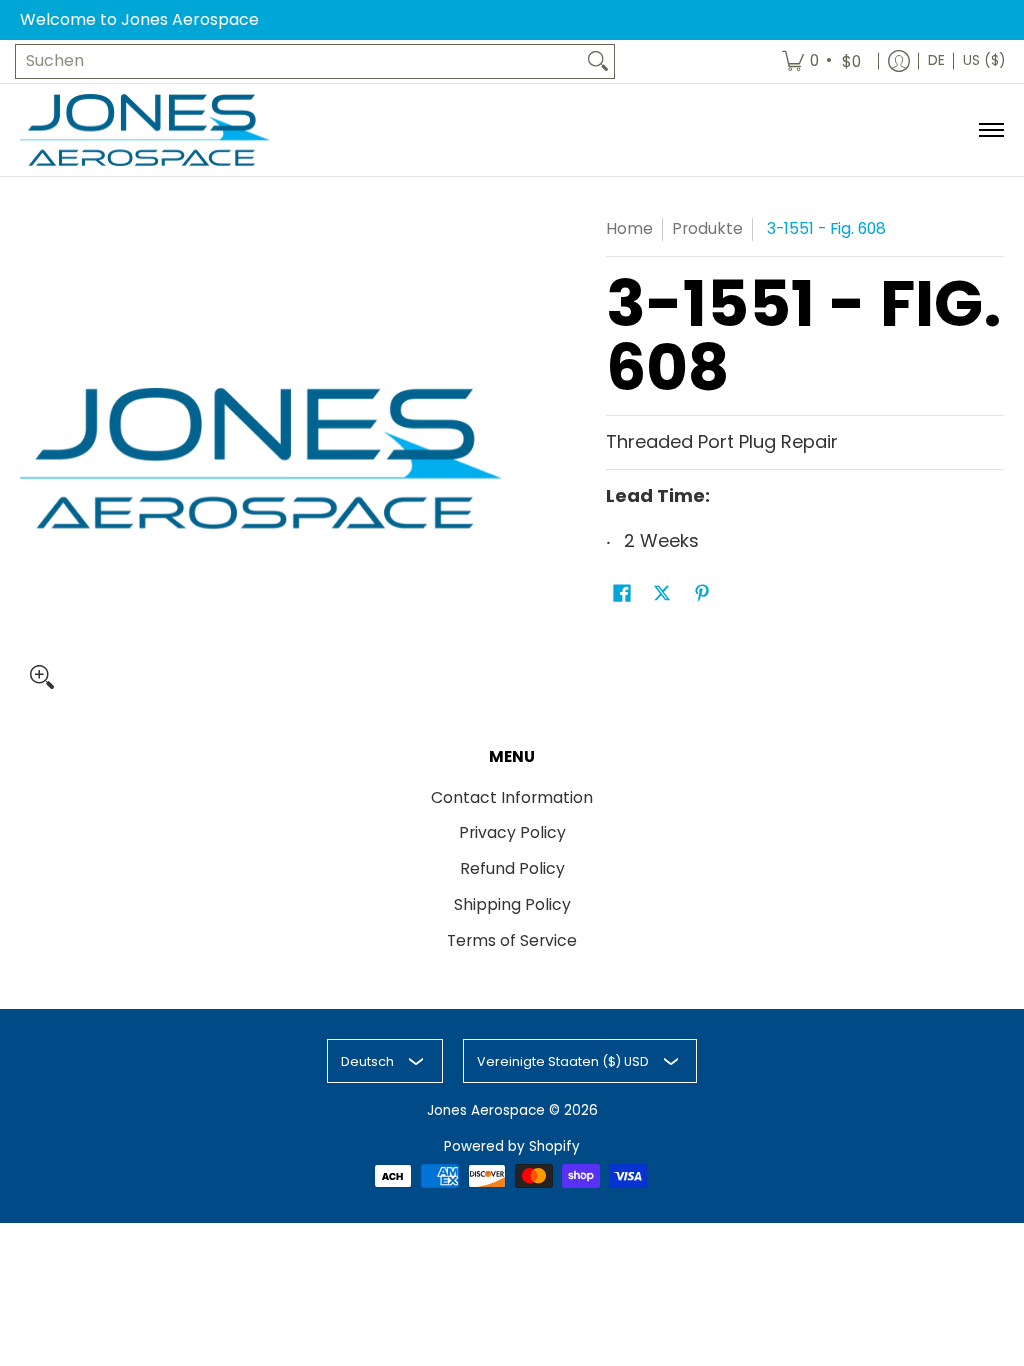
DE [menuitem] (936, 60)
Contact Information (512, 797)
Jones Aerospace (486, 1110)
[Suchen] (598, 61)
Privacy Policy (512, 832)
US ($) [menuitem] (984, 60)
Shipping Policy (512, 904)
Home (629, 228)
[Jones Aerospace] (145, 130)
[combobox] (299, 61)
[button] (622, 595)
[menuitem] (823, 61)
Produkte (707, 228)
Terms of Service (512, 940)
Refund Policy (512, 868)
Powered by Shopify (512, 1146)
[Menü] (990, 130)
